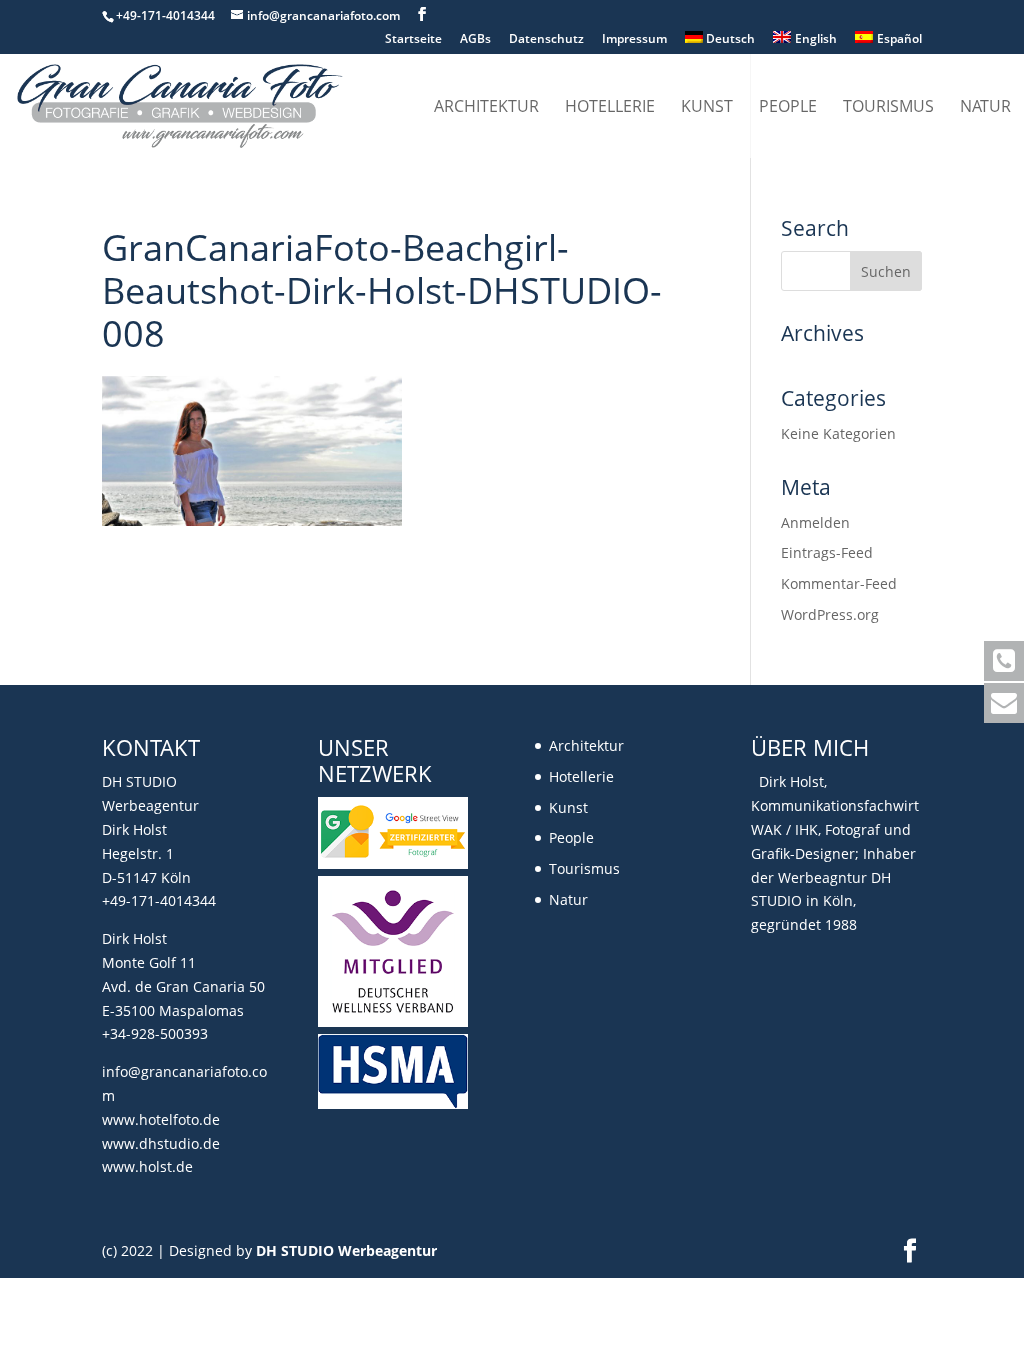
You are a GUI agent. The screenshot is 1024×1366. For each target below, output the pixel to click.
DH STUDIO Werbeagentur (346, 1250)
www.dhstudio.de (161, 1143)
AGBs (475, 40)
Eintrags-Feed (827, 552)
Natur (985, 108)
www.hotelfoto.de (161, 1119)
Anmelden (815, 522)
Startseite (413, 40)
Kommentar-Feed (839, 583)
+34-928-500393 (155, 1033)
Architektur (486, 108)
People (788, 108)
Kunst (707, 108)
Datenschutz (546, 40)
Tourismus (888, 108)
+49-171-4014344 (159, 900)
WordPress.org (830, 614)
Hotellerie (610, 108)
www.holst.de (147, 1166)
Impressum (634, 40)
